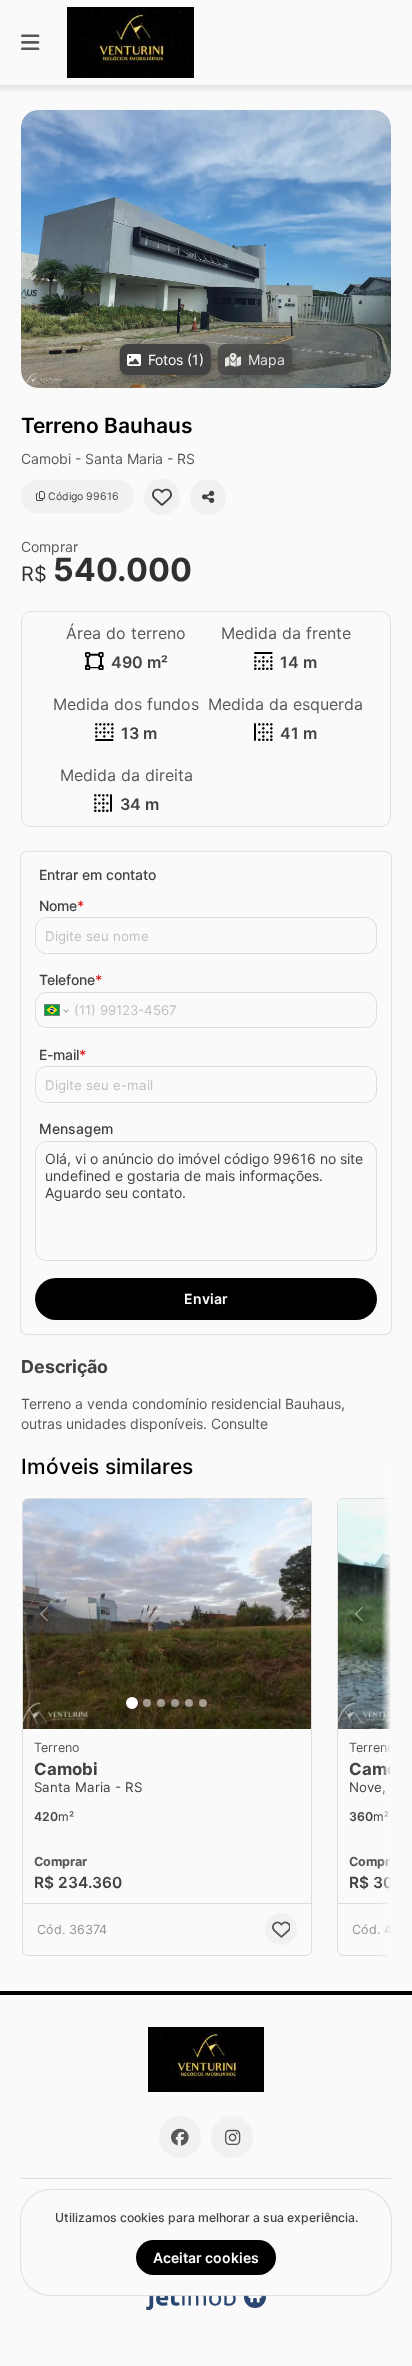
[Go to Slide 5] (189, 1703)
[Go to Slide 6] (203, 1703)
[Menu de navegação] (30, 42)
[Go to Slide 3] (161, 1703)
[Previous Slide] (44, 1614)
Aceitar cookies (206, 2257)
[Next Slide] (290, 1614)
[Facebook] (180, 2137)
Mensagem (76, 1128)
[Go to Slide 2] (147, 1703)
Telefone (70, 979)
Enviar (206, 1298)
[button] (206, 249)
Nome (61, 905)
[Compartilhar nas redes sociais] (208, 497)
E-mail (62, 1054)
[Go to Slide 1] (132, 1703)
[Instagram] (232, 2137)
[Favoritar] (162, 497)
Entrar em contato (97, 874)
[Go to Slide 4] (175, 1703)
